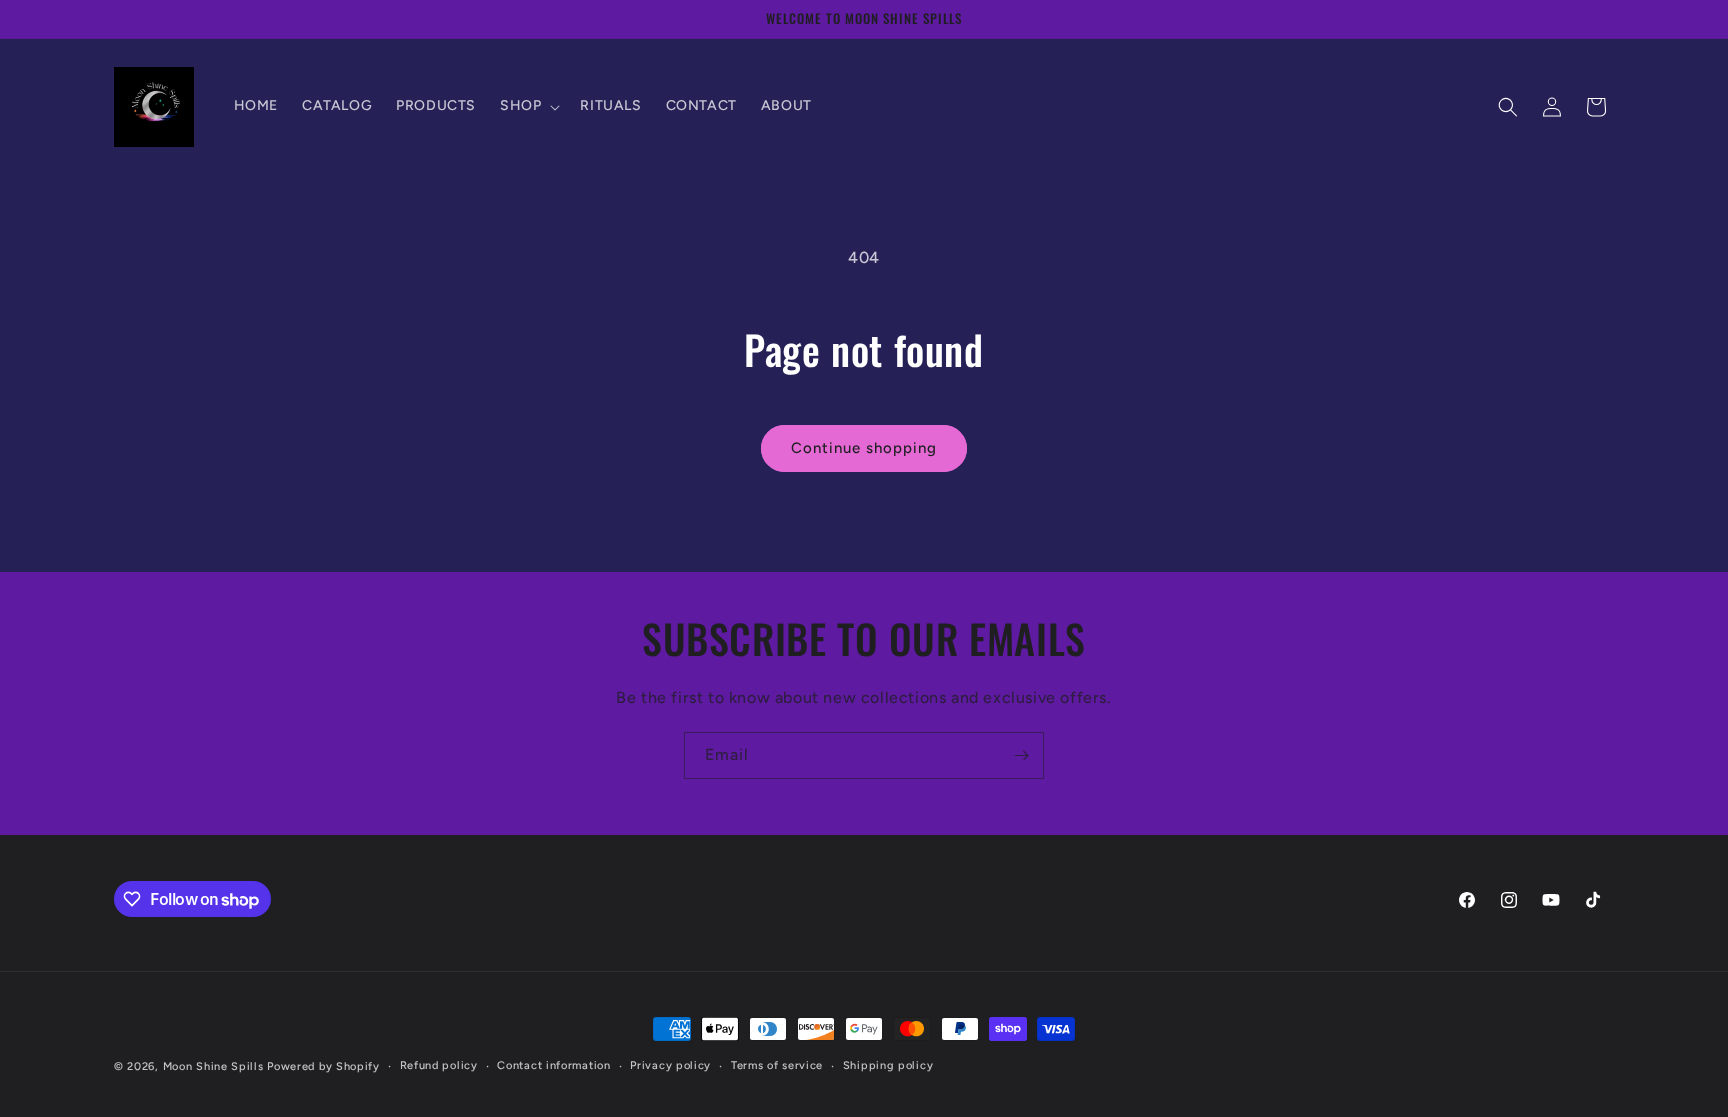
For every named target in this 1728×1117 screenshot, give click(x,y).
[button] (528, 106)
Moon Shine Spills (213, 1066)
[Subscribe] (1021, 755)
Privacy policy (670, 1065)
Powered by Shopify (323, 1066)
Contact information (553, 1065)
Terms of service (777, 1065)
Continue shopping (864, 448)
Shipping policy (888, 1065)
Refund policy (439, 1065)
